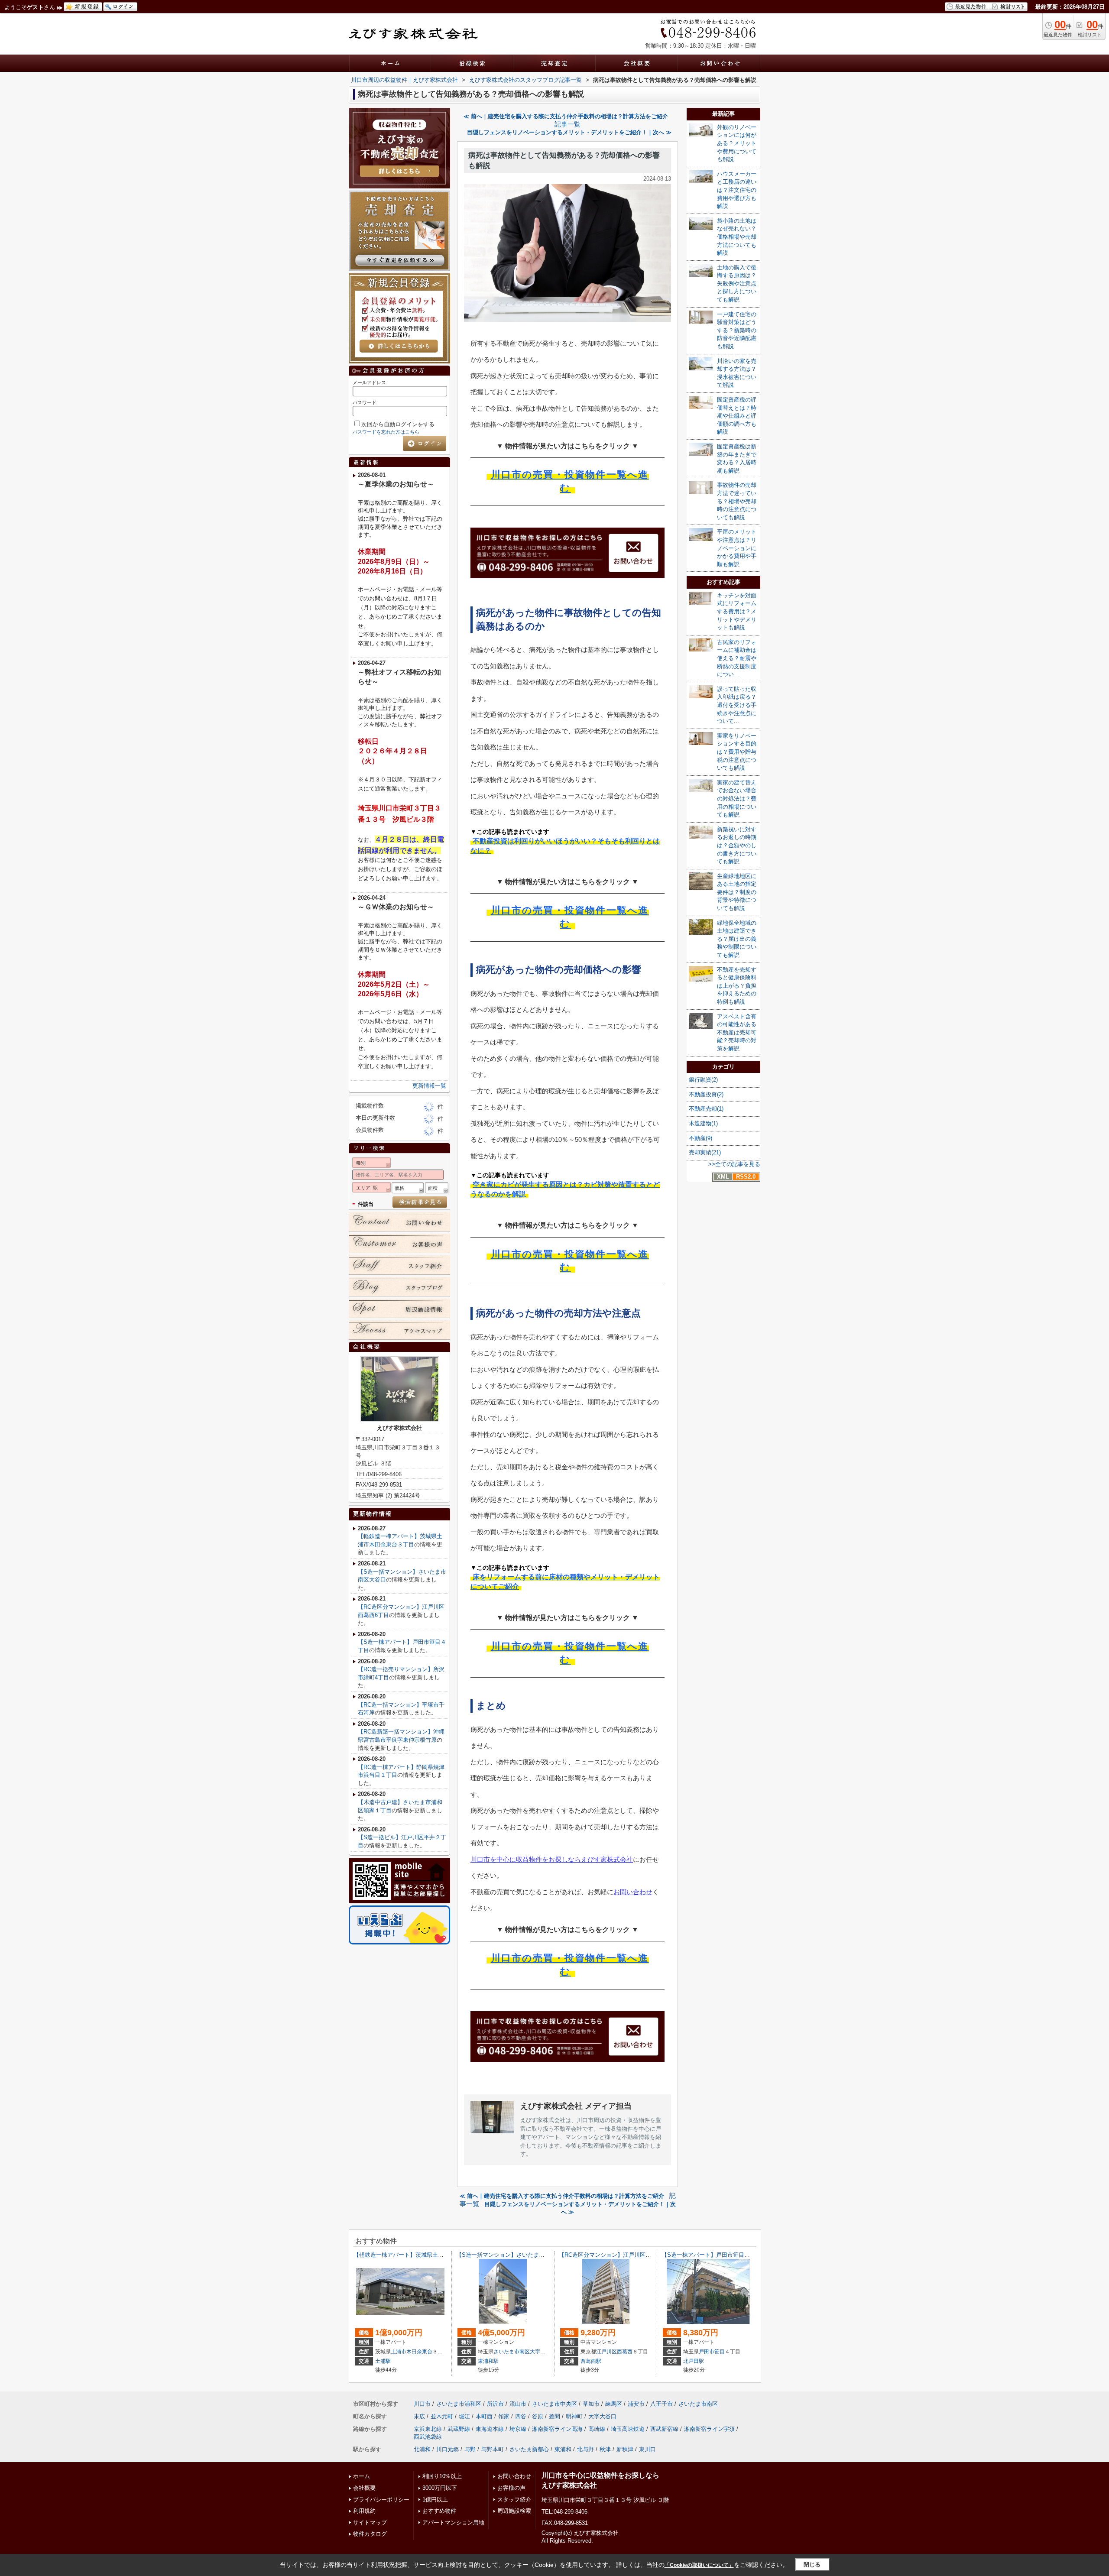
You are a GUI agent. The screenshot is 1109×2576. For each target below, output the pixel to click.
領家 (504, 2416)
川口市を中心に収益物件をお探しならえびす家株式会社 (552, 1859)
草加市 (591, 2404)
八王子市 (662, 2404)
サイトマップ (370, 2523)
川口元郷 (447, 2449)
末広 (419, 2416)
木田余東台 (419, 2352)
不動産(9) (700, 1138)
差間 (554, 2416)
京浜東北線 (428, 2429)
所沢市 (495, 2404)
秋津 (605, 2449)
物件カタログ (370, 2534)
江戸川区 (606, 2352)
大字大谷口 (543, 2352)
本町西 (484, 2416)
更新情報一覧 (429, 1086)
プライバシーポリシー (381, 2500)
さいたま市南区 (512, 2352)
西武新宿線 (664, 2429)
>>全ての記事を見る (734, 1164)
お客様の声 (511, 2488)
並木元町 (442, 2416)
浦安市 (636, 2404)
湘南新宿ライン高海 (557, 2429)
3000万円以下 (440, 2488)
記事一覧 (567, 124)
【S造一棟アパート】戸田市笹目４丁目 (711, 2255)
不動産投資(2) (706, 1094)
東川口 (647, 2449)
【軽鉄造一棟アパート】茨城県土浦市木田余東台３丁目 (424, 2255)
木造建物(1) (703, 1123)
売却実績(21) (705, 1152)
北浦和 (422, 2449)
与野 (470, 2449)
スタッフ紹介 (514, 2500)
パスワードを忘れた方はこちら (386, 432)
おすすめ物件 (439, 2511)
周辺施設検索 (514, 2511)
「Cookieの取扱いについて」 (699, 2565)
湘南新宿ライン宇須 (709, 2429)
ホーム (362, 2476)
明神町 (574, 2416)
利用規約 (364, 2511)
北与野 (585, 2449)
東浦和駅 (488, 2361)
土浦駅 (383, 2361)
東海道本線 (490, 2429)
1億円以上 (435, 2500)
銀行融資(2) (703, 1080)
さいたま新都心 (529, 2449)
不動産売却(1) (706, 1109)
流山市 (518, 2404)
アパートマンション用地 (453, 2523)
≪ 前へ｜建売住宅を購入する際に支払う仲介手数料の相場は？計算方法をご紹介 (566, 116)
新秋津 (625, 2449)
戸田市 (707, 2352)
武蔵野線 (459, 2429)
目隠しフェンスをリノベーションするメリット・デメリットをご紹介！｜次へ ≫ (569, 132)
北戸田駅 (694, 2361)
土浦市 (399, 2352)
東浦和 (563, 2449)
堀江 (464, 2416)
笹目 (720, 2352)
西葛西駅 (591, 2361)
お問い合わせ (633, 1892)
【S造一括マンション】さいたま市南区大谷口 (514, 2255)
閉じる (812, 2565)
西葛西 (625, 2352)
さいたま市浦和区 (459, 2404)
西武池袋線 (428, 2437)
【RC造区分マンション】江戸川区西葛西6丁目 (618, 2255)
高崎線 (597, 2429)
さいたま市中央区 (554, 2404)
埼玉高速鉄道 (628, 2429)
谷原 (538, 2416)
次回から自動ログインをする (398, 424)
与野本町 (493, 2449)
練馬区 (614, 2404)
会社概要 (364, 2488)
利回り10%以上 (442, 2476)
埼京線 (518, 2429)
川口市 (422, 2404)
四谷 (521, 2416)
